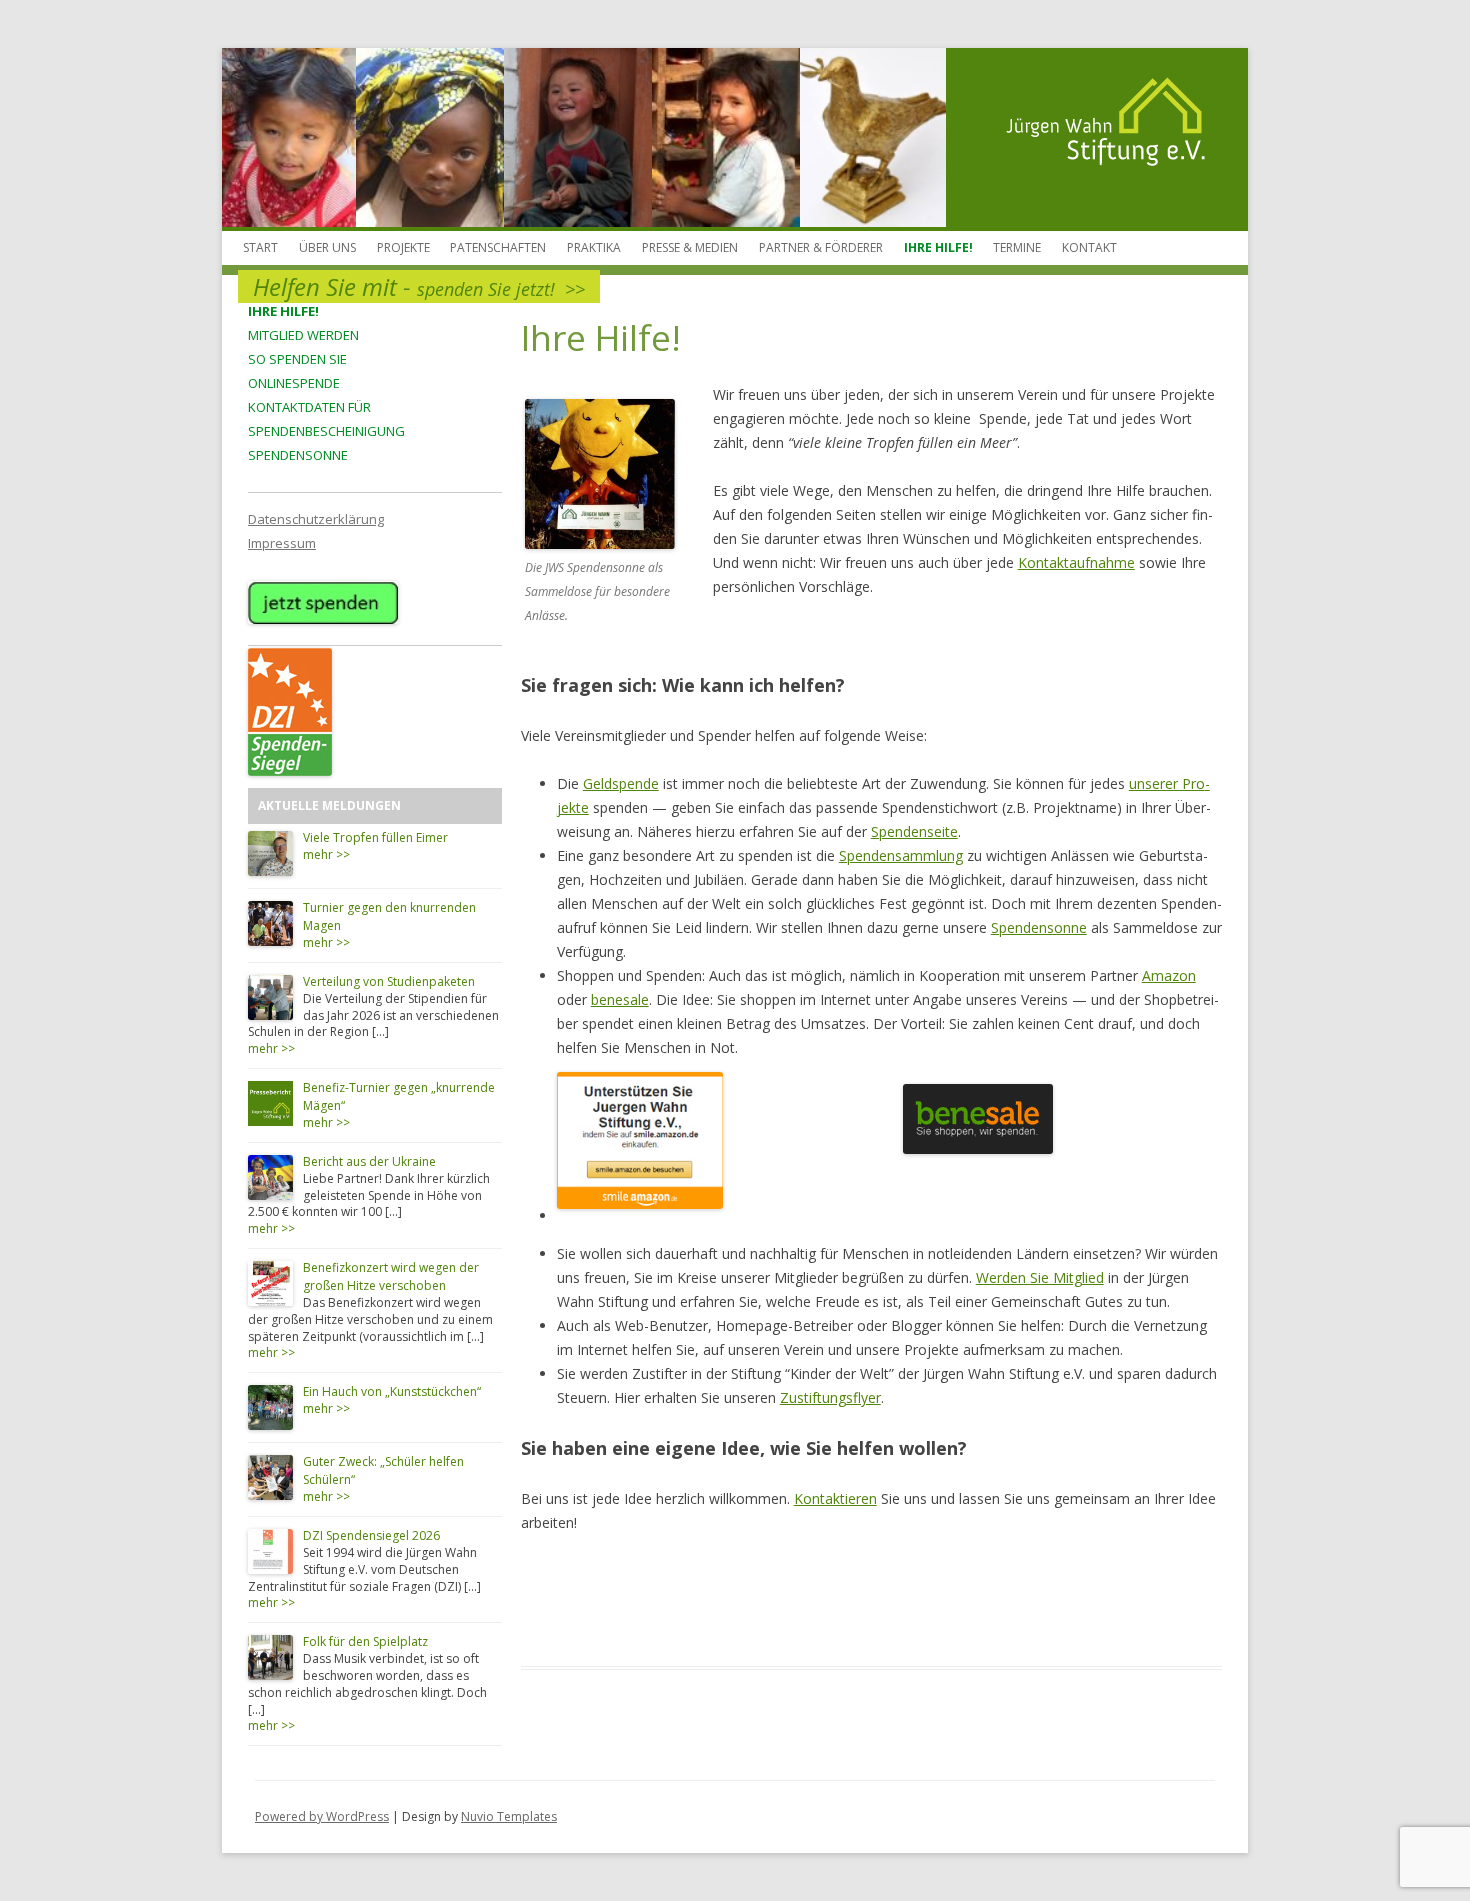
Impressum (282, 543)
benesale (620, 999)
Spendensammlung (901, 855)
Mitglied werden (303, 335)
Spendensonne (298, 455)
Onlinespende (294, 383)
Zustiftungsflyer (830, 1397)
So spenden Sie (297, 359)
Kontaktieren (835, 1498)
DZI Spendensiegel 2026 (371, 1535)
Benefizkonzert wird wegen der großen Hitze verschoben (391, 1276)
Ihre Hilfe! (938, 247)
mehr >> (326, 854)
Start (260, 247)
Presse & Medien (690, 247)
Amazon (1169, 975)
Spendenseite (914, 831)
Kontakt (1089, 247)
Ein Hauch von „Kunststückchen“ (392, 1391)
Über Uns (327, 247)
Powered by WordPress (322, 1816)
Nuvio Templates (509, 1816)
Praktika (594, 247)
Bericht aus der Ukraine (369, 1161)
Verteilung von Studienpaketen (389, 981)
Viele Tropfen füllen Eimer (375, 837)
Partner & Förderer (821, 247)
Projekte (403, 247)
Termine (1017, 247)
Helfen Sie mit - (419, 286)
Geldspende (621, 783)
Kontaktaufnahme (1076, 562)
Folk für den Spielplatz (365, 1641)
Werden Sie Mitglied (1040, 1277)
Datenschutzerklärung (316, 519)
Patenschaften (498, 247)
